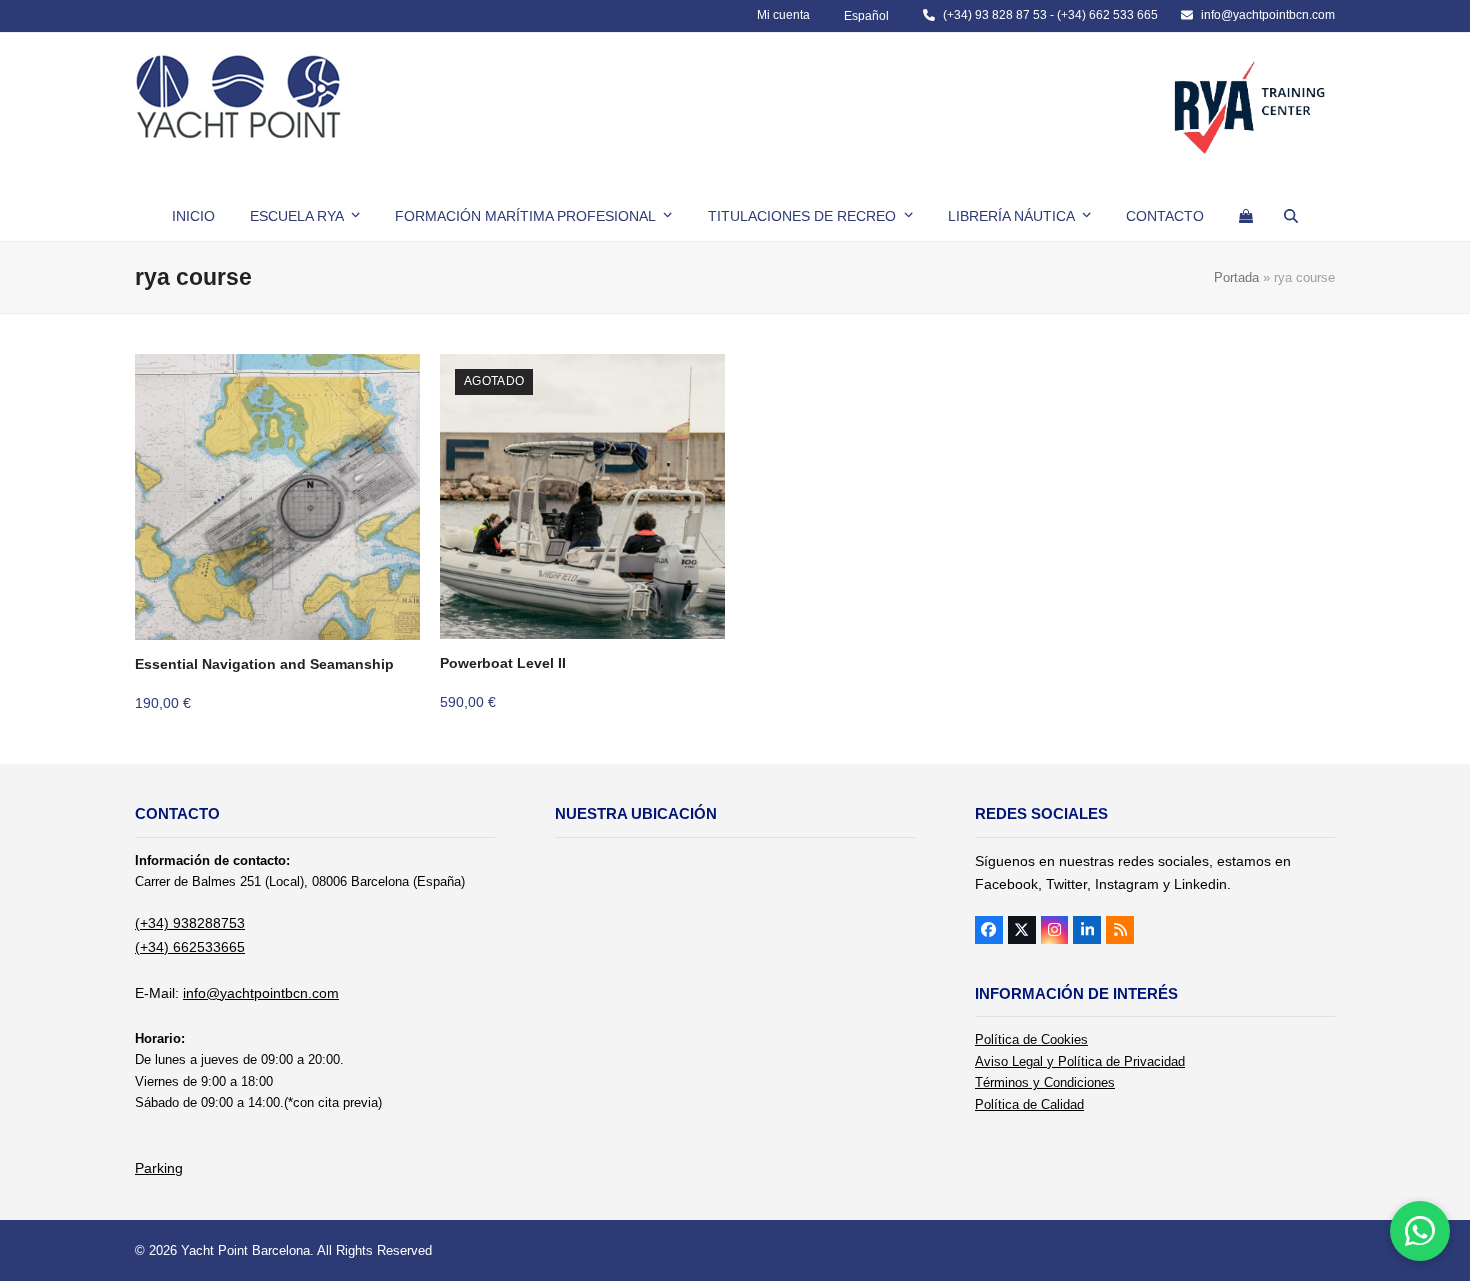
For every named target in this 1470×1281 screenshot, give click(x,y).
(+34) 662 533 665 (1107, 15)
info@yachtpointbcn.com (1268, 15)
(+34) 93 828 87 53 (995, 15)
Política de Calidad (1029, 1104)
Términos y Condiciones (1045, 1082)
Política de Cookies (1031, 1039)
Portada (1236, 277)
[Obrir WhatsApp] (1420, 1231)
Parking (159, 1168)
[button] (1246, 216)
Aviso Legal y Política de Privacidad (1080, 1061)
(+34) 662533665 (190, 947)
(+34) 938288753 (190, 923)
